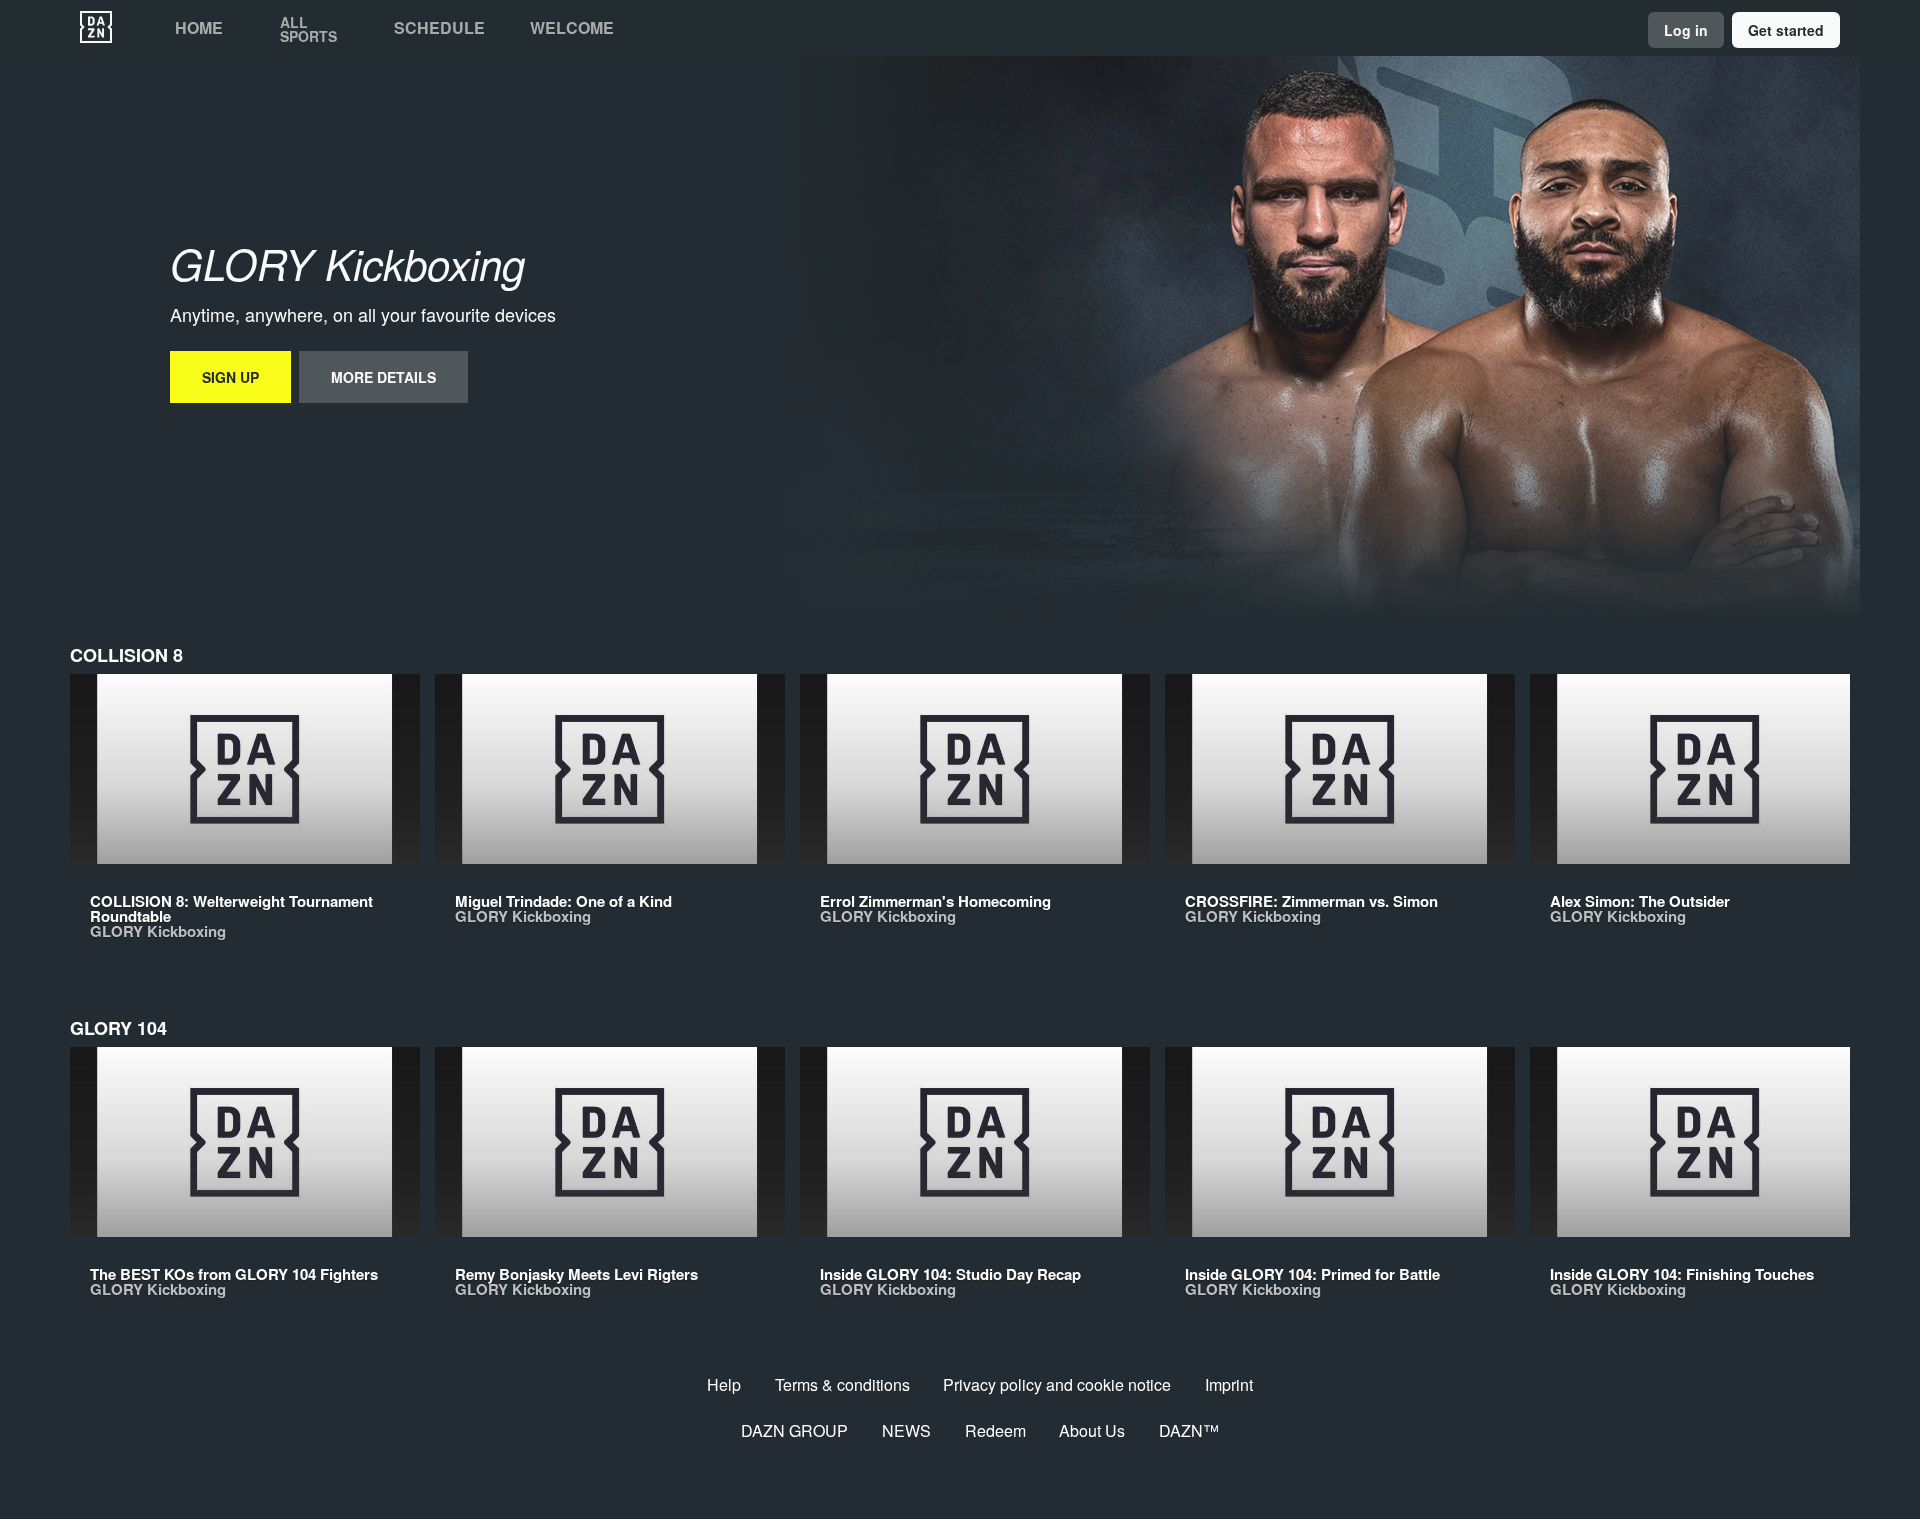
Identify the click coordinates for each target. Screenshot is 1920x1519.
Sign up (230, 377)
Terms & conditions (842, 1384)
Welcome (572, 28)
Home (199, 28)
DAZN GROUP (794, 1430)
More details (383, 377)
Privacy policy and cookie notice (1057, 1384)
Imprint (1229, 1384)
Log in (1686, 30)
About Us (1092, 1430)
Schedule (439, 28)
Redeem (995, 1430)
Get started (1786, 30)
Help (724, 1384)
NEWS (906, 1430)
